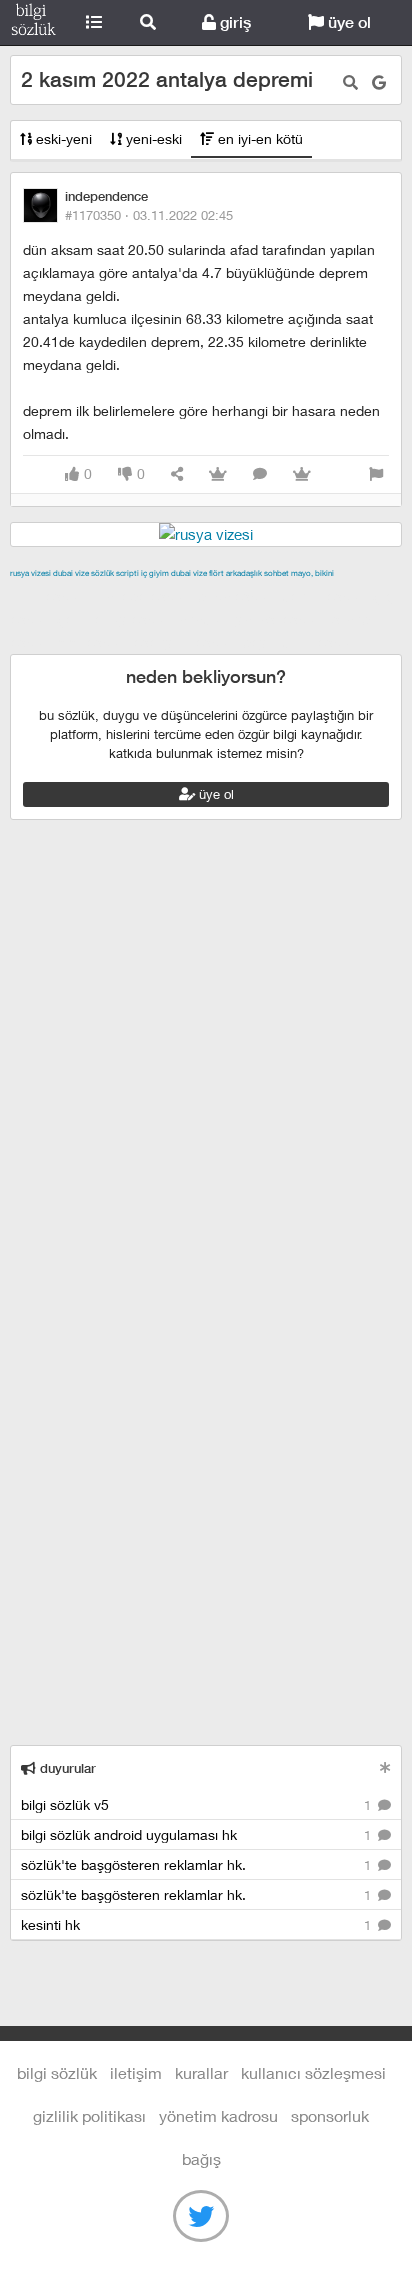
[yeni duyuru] (385, 1767)
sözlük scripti (115, 573)
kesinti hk (198, 1924)
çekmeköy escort (115, 619)
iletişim (136, 2072)
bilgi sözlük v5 (198, 1804)
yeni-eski (152, 138)
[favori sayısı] (218, 474)
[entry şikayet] (376, 474)
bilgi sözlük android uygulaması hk (198, 1834)
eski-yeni (62, 138)
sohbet (276, 573)
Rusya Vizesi (30, 573)
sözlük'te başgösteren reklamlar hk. (198, 1864)
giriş (233, 22)
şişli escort (93, 642)
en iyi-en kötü (258, 138)
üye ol (347, 22)
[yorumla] (260, 474)
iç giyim (155, 573)
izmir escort (49, 596)
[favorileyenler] (302, 474)
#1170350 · (149, 215)
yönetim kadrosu (218, 2115)
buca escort (237, 596)
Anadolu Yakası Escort (251, 619)
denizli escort (325, 596)
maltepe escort (142, 596)
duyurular (66, 1768)
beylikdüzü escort (301, 642)
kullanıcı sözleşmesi (313, 2072)
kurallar (201, 2072)
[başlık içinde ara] (350, 82)
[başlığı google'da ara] (379, 82)
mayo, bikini (312, 573)
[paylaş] (177, 474)
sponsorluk (330, 2115)
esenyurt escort (185, 642)
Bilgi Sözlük (33, 23)
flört (216, 573)
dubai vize (71, 573)
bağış (201, 2158)
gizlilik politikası (89, 2115)
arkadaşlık (244, 573)
